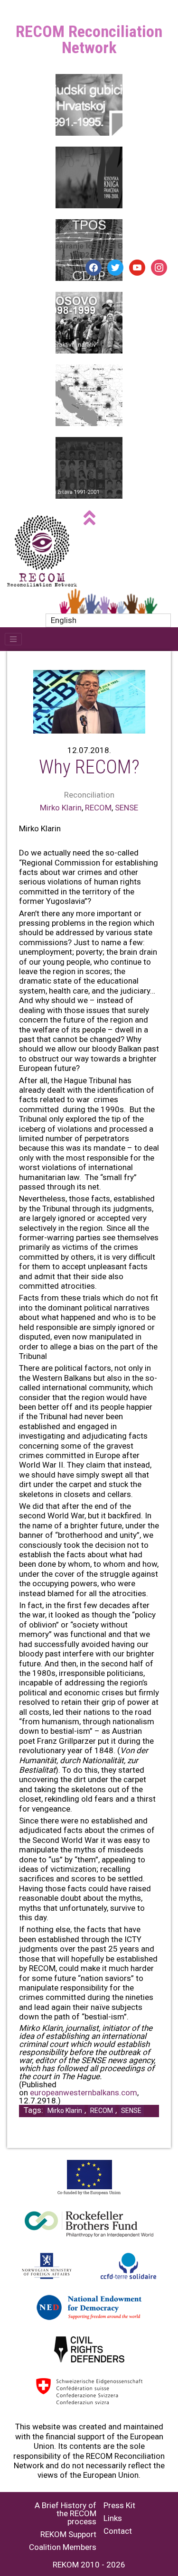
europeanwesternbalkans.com (84, 2092)
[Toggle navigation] (13, 639)
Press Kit (119, 2506)
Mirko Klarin (61, 808)
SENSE (126, 808)
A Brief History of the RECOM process (66, 2514)
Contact (118, 2531)
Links (113, 2518)
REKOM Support (68, 2534)
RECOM (98, 808)
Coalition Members (63, 2547)
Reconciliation (89, 795)
